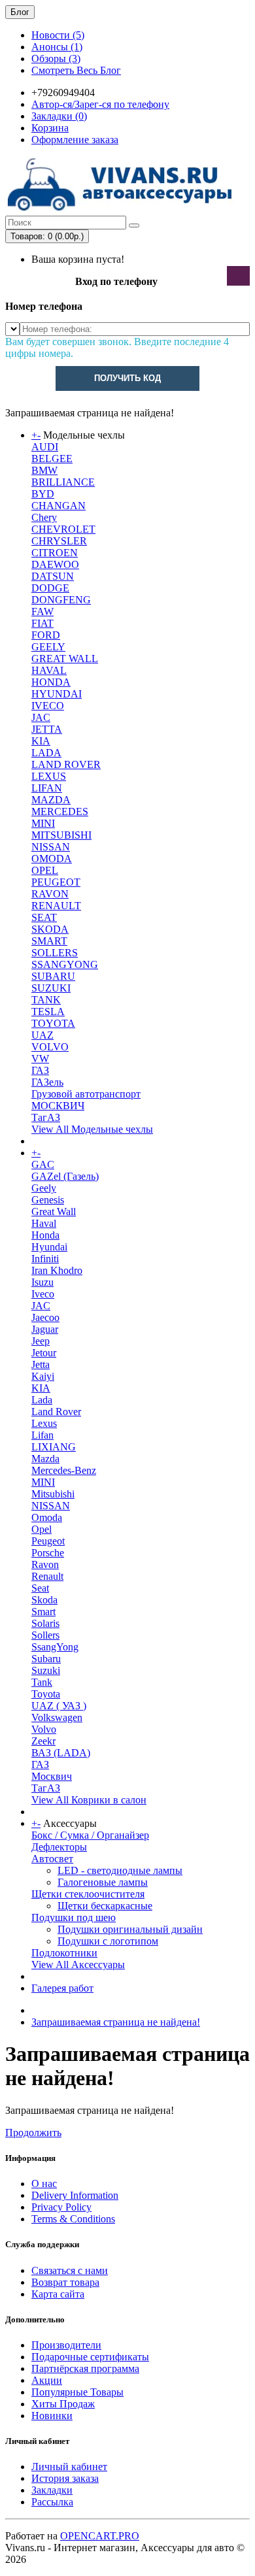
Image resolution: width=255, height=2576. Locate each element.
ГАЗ (40, 1070)
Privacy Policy (61, 2207)
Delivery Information (75, 2195)
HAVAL (49, 670)
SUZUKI (51, 988)
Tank (42, 1682)
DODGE (50, 588)
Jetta (41, 1364)
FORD (46, 635)
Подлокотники (64, 1953)
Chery (44, 517)
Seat (40, 1588)
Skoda (44, 1600)
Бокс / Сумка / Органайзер (90, 1835)
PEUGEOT (56, 882)
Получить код (127, 378)
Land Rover (56, 1412)
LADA (46, 753)
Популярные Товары (77, 2392)
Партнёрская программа (85, 2368)
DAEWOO (55, 564)
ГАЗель (47, 1082)
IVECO (48, 706)
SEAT (44, 917)
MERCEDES (60, 811)
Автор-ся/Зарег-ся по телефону (100, 104)
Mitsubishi (53, 1494)
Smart (43, 1612)
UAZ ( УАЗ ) (59, 1706)
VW (40, 1059)
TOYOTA (53, 1023)
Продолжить (33, 2133)
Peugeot (48, 1541)
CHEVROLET (63, 529)
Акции (47, 2380)
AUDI (45, 447)
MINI (43, 823)
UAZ (42, 1035)
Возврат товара (65, 2282)
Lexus (44, 1423)
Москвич (52, 1776)
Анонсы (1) (57, 47)
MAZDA (51, 800)
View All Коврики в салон (89, 1800)
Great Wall (54, 1212)
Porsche (48, 1553)
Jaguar (45, 1329)
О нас (44, 2183)
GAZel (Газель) (65, 1176)
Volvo (44, 1729)
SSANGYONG (65, 964)
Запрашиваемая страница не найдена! (116, 2022)
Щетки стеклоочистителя (88, 1894)
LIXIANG (54, 1447)
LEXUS (49, 776)
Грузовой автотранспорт (86, 1094)
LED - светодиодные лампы (120, 1870)
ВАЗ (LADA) (61, 1753)
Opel (42, 1529)
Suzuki (46, 1670)
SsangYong (55, 1647)
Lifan (42, 1435)
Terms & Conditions (73, 2219)
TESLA (48, 1012)
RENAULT (56, 906)
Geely (44, 1188)
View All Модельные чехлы (92, 1129)
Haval (44, 1223)
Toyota (46, 1694)
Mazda (45, 1459)
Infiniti (45, 1259)
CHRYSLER (59, 541)
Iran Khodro (57, 1270)
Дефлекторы (59, 1847)
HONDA (51, 682)
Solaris (45, 1623)
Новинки (52, 2416)
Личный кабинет (69, 2467)
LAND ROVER (66, 764)
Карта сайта (58, 2294)
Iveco (43, 1294)
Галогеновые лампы (103, 1882)
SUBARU (53, 976)
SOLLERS (55, 953)
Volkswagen (57, 1717)
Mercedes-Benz (64, 1470)
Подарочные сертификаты (90, 2357)
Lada (42, 1400)
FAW (42, 611)
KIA (41, 741)
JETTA (47, 729)
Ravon (45, 1564)
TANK (46, 1000)
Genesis (48, 1200)
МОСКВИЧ (58, 1106)
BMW (44, 470)
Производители (66, 2345)
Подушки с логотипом (108, 1941)
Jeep (41, 1341)
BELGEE (52, 459)
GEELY (48, 647)
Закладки (52, 2490)
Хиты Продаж (63, 2404)
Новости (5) (58, 35)
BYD (43, 494)
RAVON (50, 894)
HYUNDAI (57, 694)
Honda (45, 1235)
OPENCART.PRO (100, 2536)
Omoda (47, 1517)
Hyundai (49, 1247)
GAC (43, 1164)
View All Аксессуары (78, 1965)
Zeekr (43, 1741)
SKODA (50, 929)
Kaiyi (43, 1376)
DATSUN (53, 576)
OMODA (52, 859)
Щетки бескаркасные (105, 1906)
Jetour (44, 1353)
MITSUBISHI (61, 835)
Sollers (45, 1635)
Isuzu (42, 1282)
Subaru (46, 1659)
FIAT (42, 623)
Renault (47, 1576)
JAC (41, 717)
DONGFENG (61, 600)
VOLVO (50, 1047)
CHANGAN (59, 506)
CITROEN (55, 553)
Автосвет (52, 1859)
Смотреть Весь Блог (76, 70)
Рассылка (52, 2502)
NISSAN (51, 847)
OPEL (45, 870)
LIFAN (47, 788)
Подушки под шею (74, 1917)
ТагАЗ (46, 1117)
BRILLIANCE (63, 482)
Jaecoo (45, 1317)
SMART (49, 941)
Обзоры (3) (56, 59)
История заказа (65, 2478)
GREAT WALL (65, 659)
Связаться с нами (70, 2270)
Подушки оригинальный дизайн (130, 1929)
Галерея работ (62, 1988)
